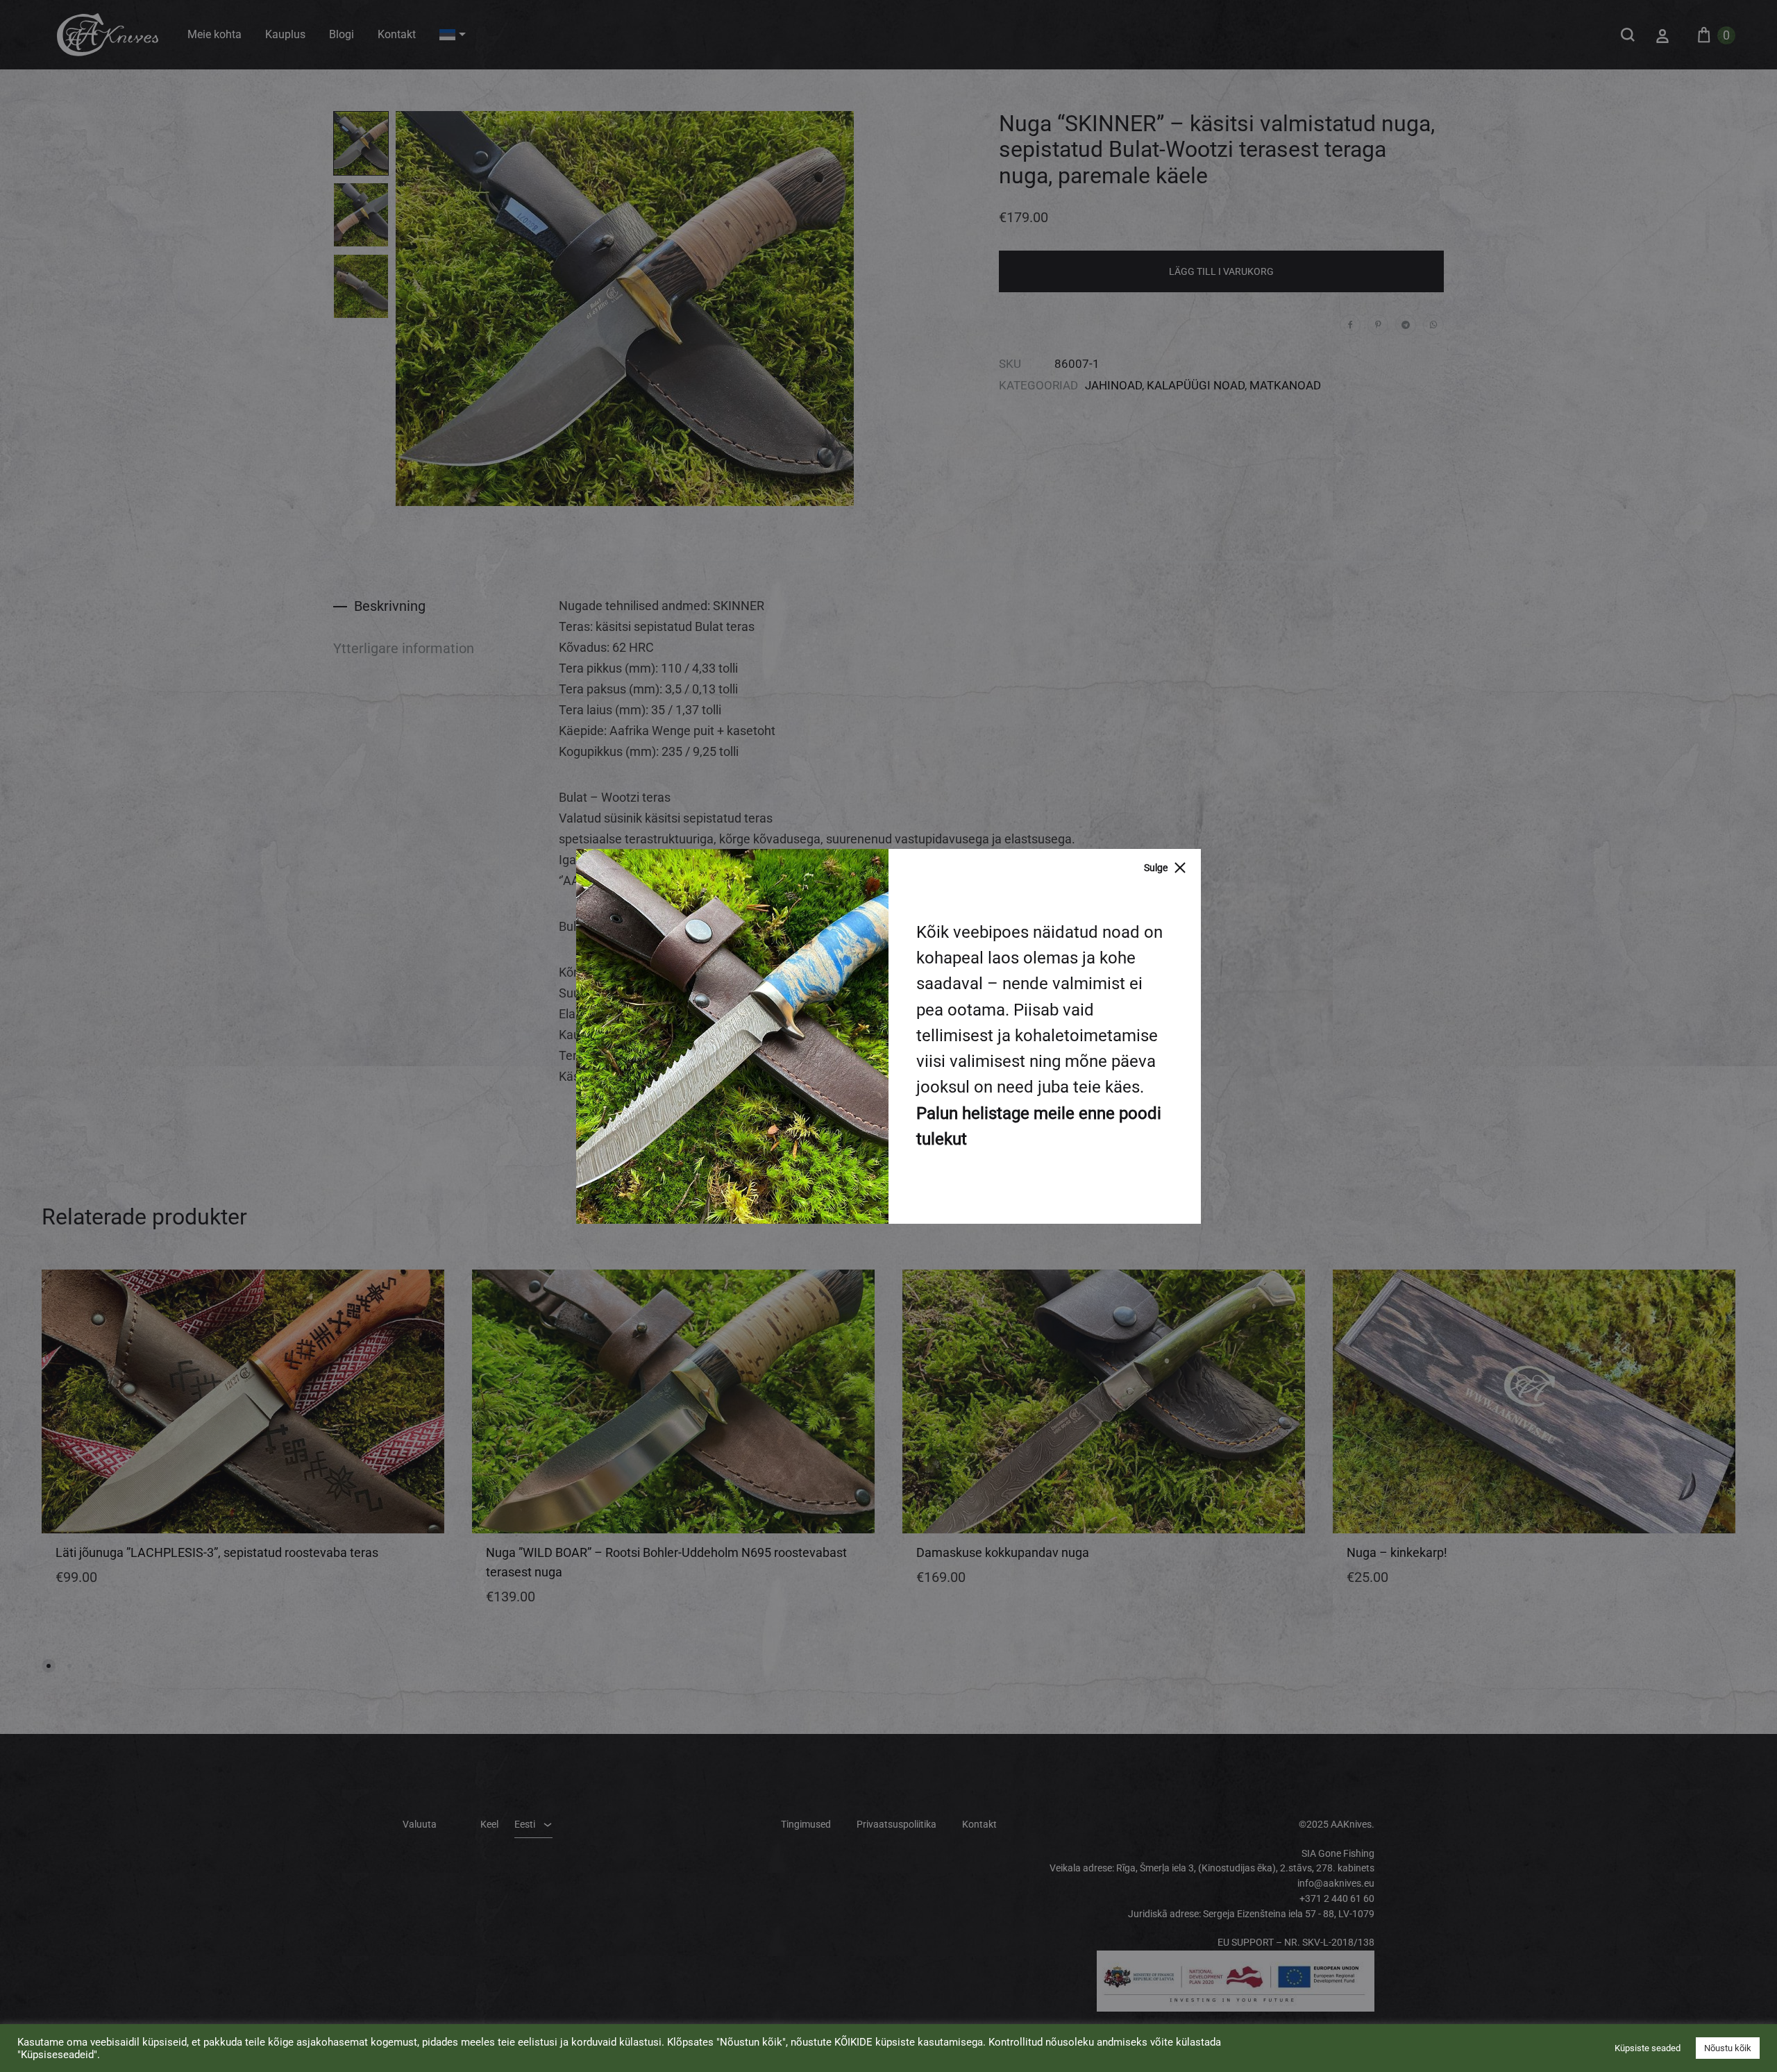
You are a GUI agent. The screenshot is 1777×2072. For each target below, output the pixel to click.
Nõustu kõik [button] (1728, 2048)
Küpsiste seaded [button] (1648, 2048)
